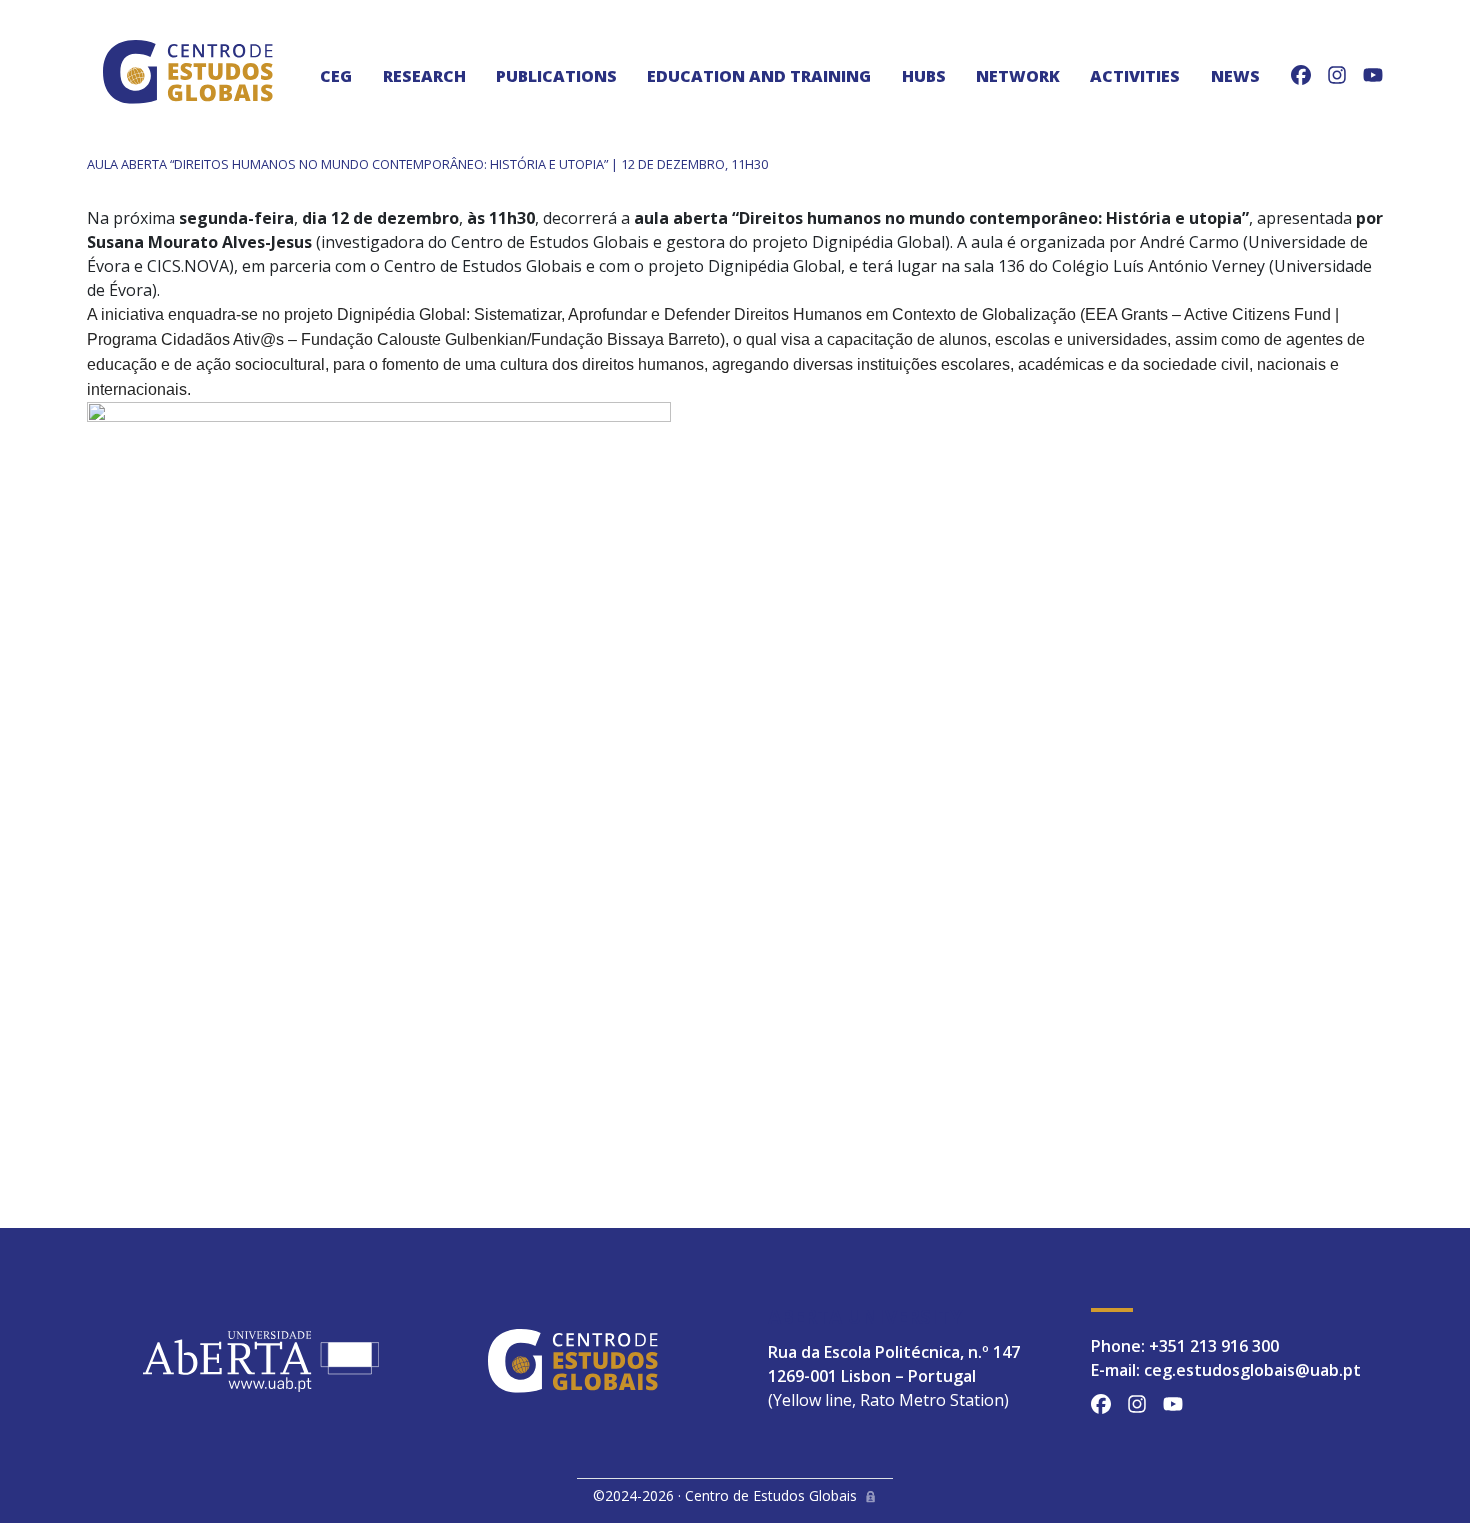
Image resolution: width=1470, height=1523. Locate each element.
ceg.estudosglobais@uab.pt (1252, 1370)
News (1235, 76)
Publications (556, 76)
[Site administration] (870, 1495)
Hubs (924, 76)
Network (1018, 76)
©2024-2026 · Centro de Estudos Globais (725, 1495)
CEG (336, 76)
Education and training (759, 76)
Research (424, 76)
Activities (1135, 76)
